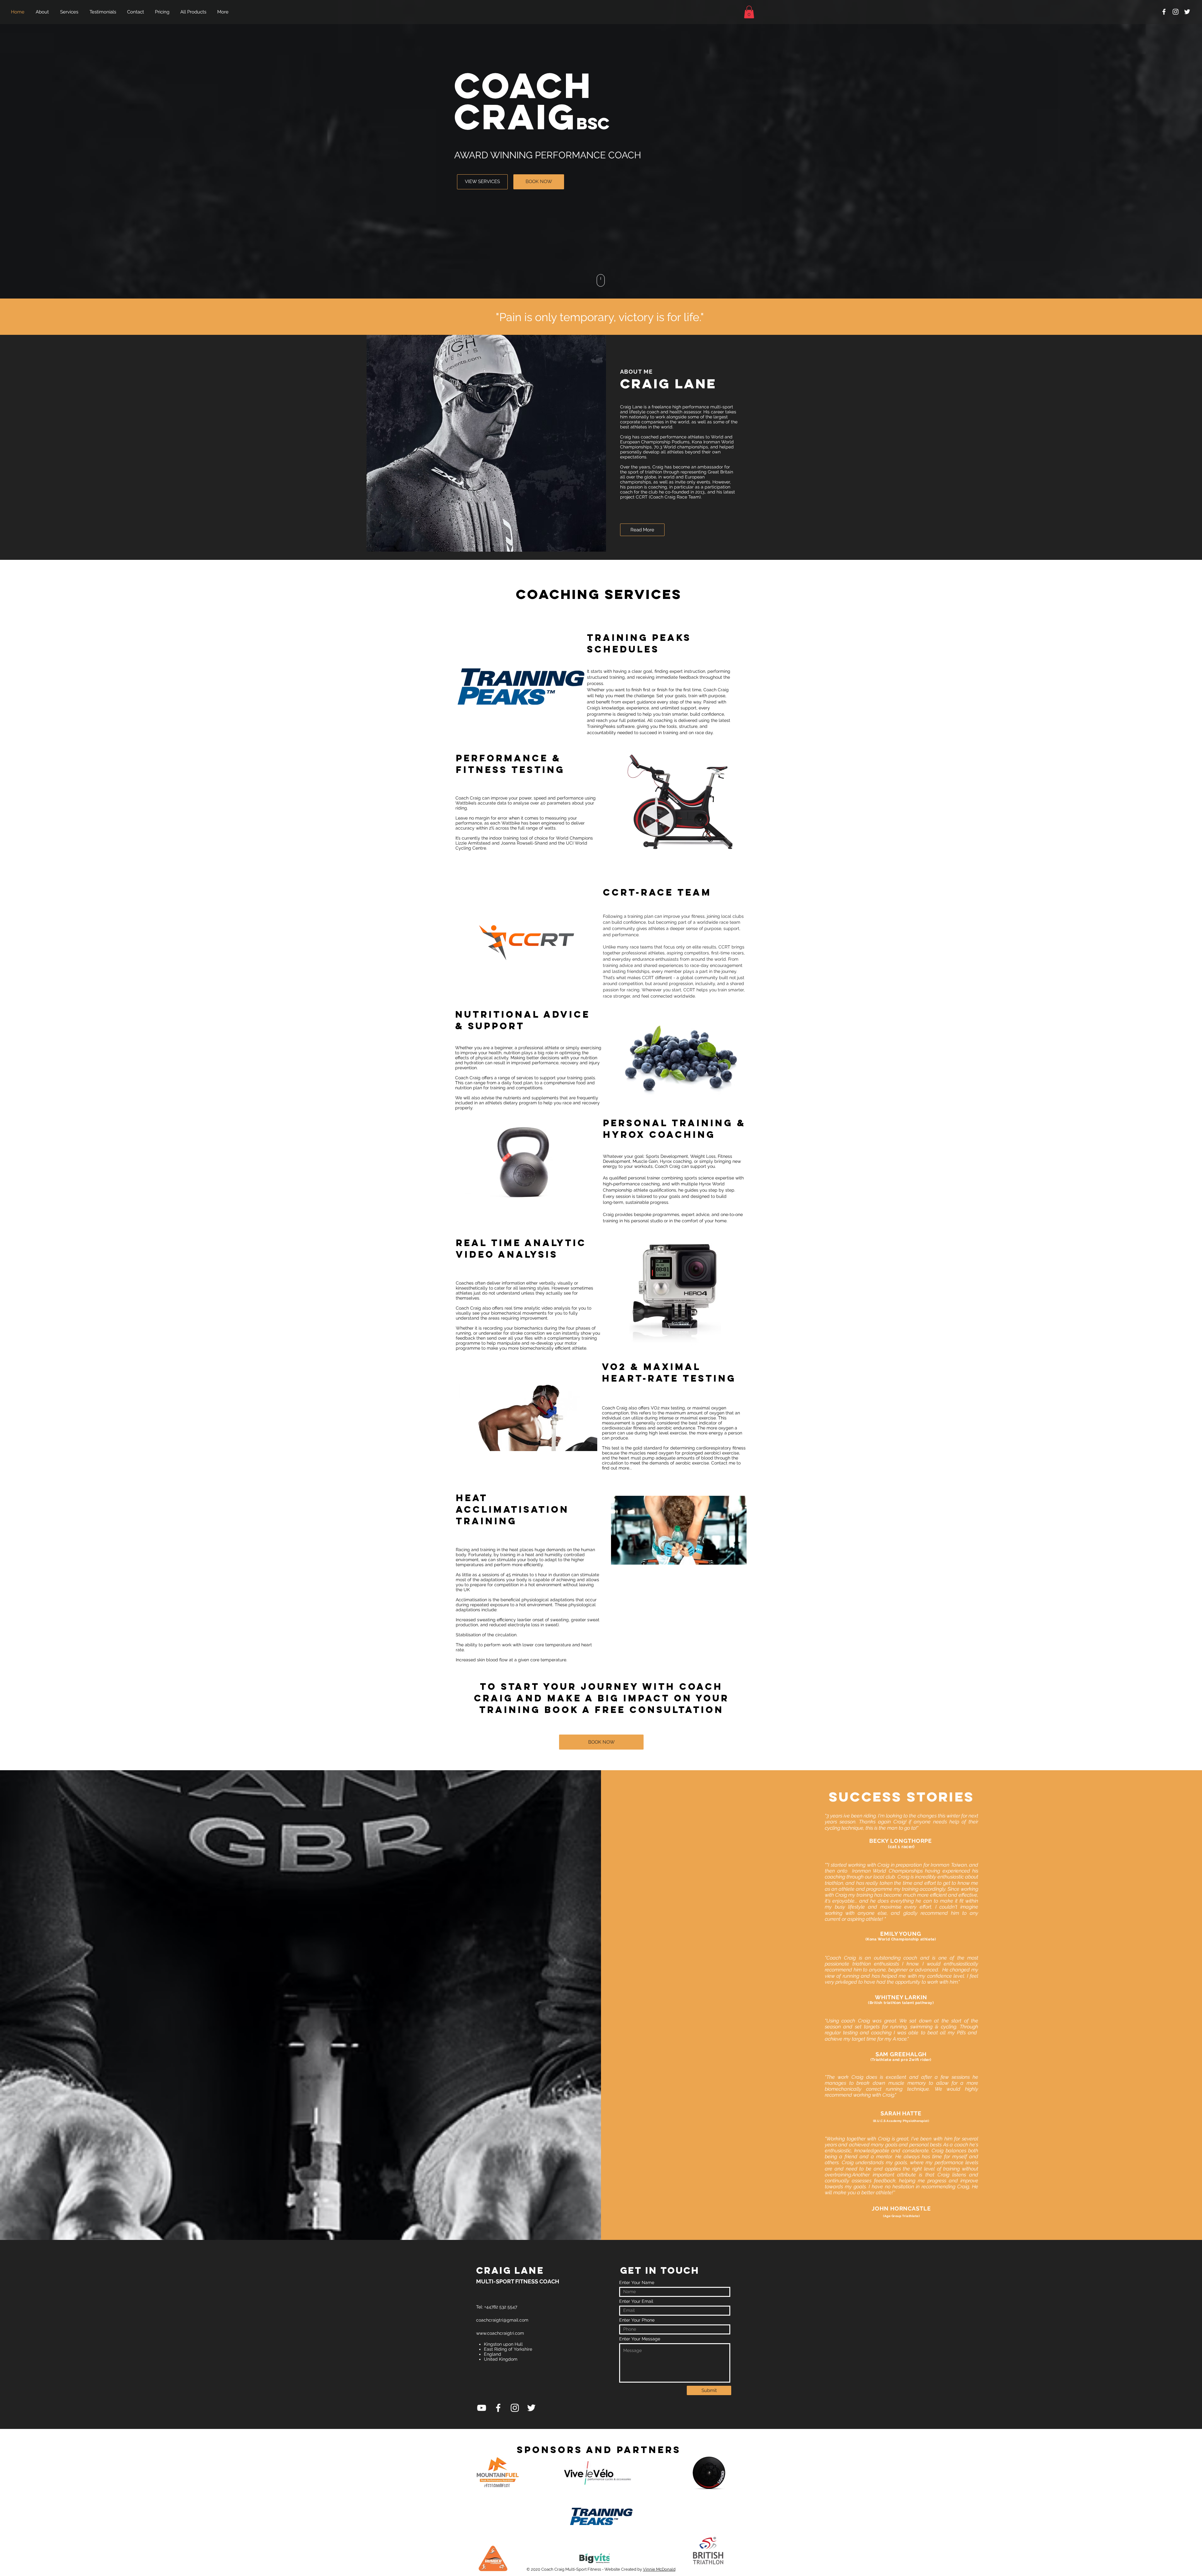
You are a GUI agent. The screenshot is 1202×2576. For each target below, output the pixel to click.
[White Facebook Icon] (1164, 12)
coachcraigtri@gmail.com (502, 2320)
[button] (749, 12)
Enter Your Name (637, 2282)
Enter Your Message (640, 2339)
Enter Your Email (636, 2301)
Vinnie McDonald (659, 2569)
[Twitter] (1187, 12)
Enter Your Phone (637, 2320)
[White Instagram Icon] (1176, 12)
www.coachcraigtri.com (500, 2333)
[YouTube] (482, 2408)
